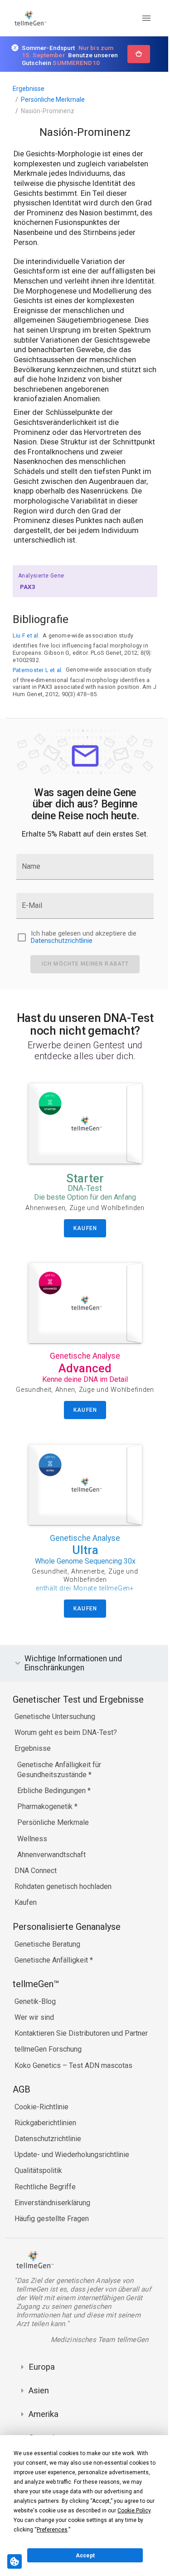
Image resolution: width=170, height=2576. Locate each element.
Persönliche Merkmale (53, 100)
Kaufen (26, 1924)
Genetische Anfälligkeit (52, 1981)
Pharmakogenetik (46, 1828)
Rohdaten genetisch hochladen (63, 1908)
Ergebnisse (29, 89)
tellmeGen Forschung (48, 2070)
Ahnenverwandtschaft (51, 1876)
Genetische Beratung (47, 1965)
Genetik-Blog (35, 2022)
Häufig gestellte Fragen (52, 2240)
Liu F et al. (26, 635)
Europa (42, 2388)
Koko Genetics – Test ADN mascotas (73, 2086)
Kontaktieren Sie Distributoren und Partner (81, 2055)
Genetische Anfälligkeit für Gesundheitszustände (59, 1791)
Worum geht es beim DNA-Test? (66, 1754)
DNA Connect (36, 1892)
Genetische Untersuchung (55, 1738)
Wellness (32, 1860)
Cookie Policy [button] (134, 2511)
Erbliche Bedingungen (52, 1812)
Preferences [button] (52, 2530)
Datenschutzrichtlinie (62, 941)
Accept (85, 2556)
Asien (39, 2412)
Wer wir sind (34, 2039)
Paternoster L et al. (38, 670)
